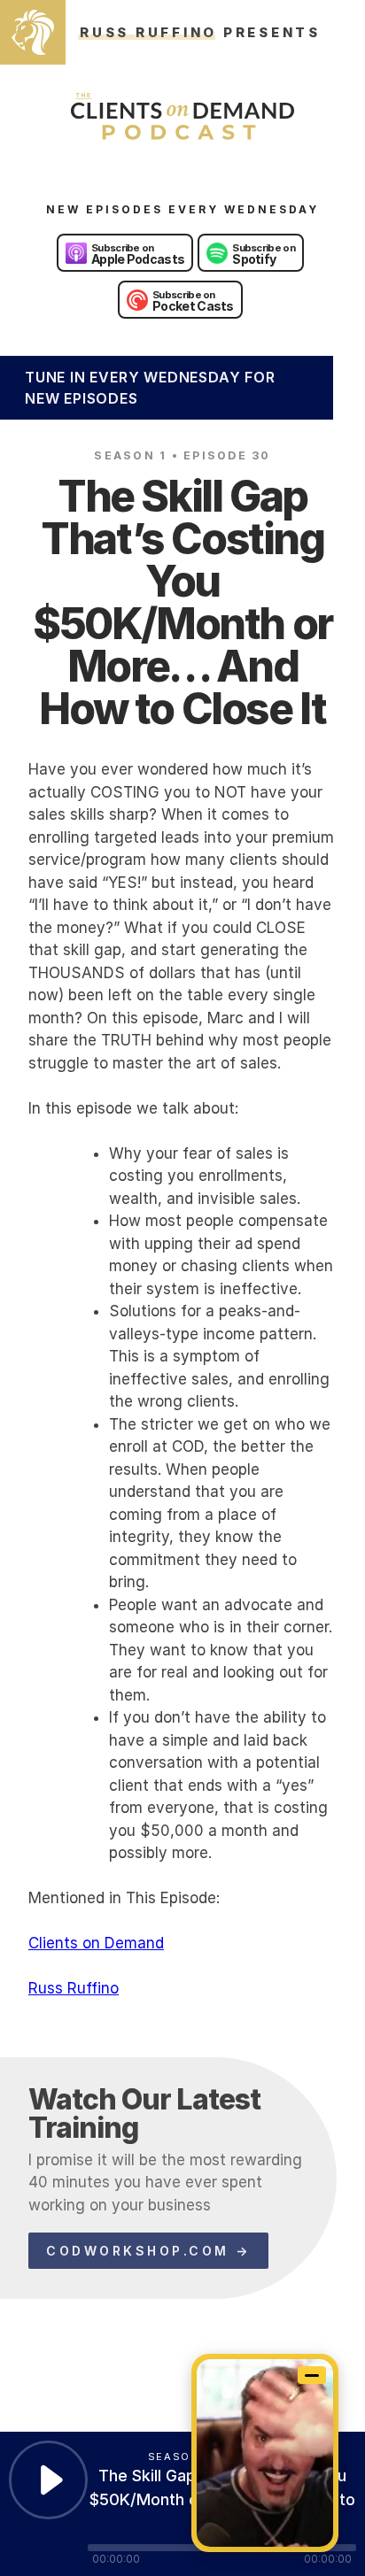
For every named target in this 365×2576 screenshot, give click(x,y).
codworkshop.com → (148, 2251)
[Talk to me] (265, 2453)
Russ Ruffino (74, 1988)
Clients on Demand (96, 1943)
